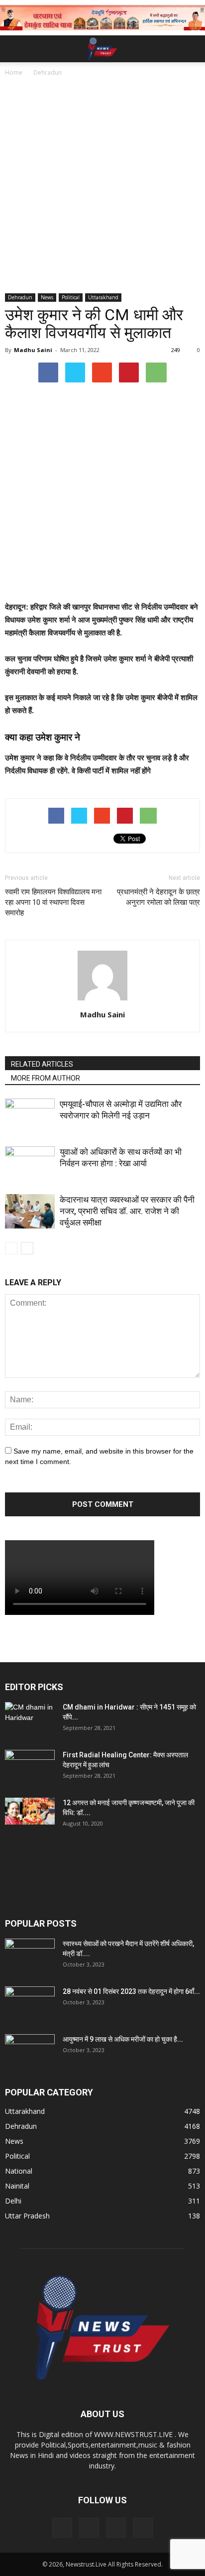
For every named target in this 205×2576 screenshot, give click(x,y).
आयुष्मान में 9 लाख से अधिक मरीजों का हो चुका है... (123, 2039)
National (19, 2171)
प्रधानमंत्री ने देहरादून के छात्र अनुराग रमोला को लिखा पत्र (158, 897)
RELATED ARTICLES (42, 1064)
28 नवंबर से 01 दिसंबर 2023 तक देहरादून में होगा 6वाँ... (131, 1991)
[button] (191, 49)
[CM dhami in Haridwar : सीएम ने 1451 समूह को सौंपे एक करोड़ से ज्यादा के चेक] (30, 1719)
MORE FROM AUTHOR (46, 1078)
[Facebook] (62, 2528)
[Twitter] (116, 2528)
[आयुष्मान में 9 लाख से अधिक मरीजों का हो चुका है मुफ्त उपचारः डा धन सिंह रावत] (30, 2052)
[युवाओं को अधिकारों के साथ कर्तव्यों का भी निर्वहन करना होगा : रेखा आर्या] (30, 1164)
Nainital (17, 2186)
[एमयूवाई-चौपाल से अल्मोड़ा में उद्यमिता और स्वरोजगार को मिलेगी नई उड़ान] (30, 1116)
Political (71, 297)
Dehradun (20, 297)
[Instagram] (89, 2528)
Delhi (13, 2201)
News (47, 297)
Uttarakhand (103, 297)
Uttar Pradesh (27, 2216)
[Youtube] (143, 2528)
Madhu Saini (33, 350)
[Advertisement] (102, 186)
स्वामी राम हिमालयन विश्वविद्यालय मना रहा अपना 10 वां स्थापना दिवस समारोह (53, 902)
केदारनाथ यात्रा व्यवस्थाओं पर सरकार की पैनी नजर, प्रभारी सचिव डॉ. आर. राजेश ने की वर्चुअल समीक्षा (127, 1211)
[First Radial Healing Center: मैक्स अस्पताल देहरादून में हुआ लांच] (30, 1767)
